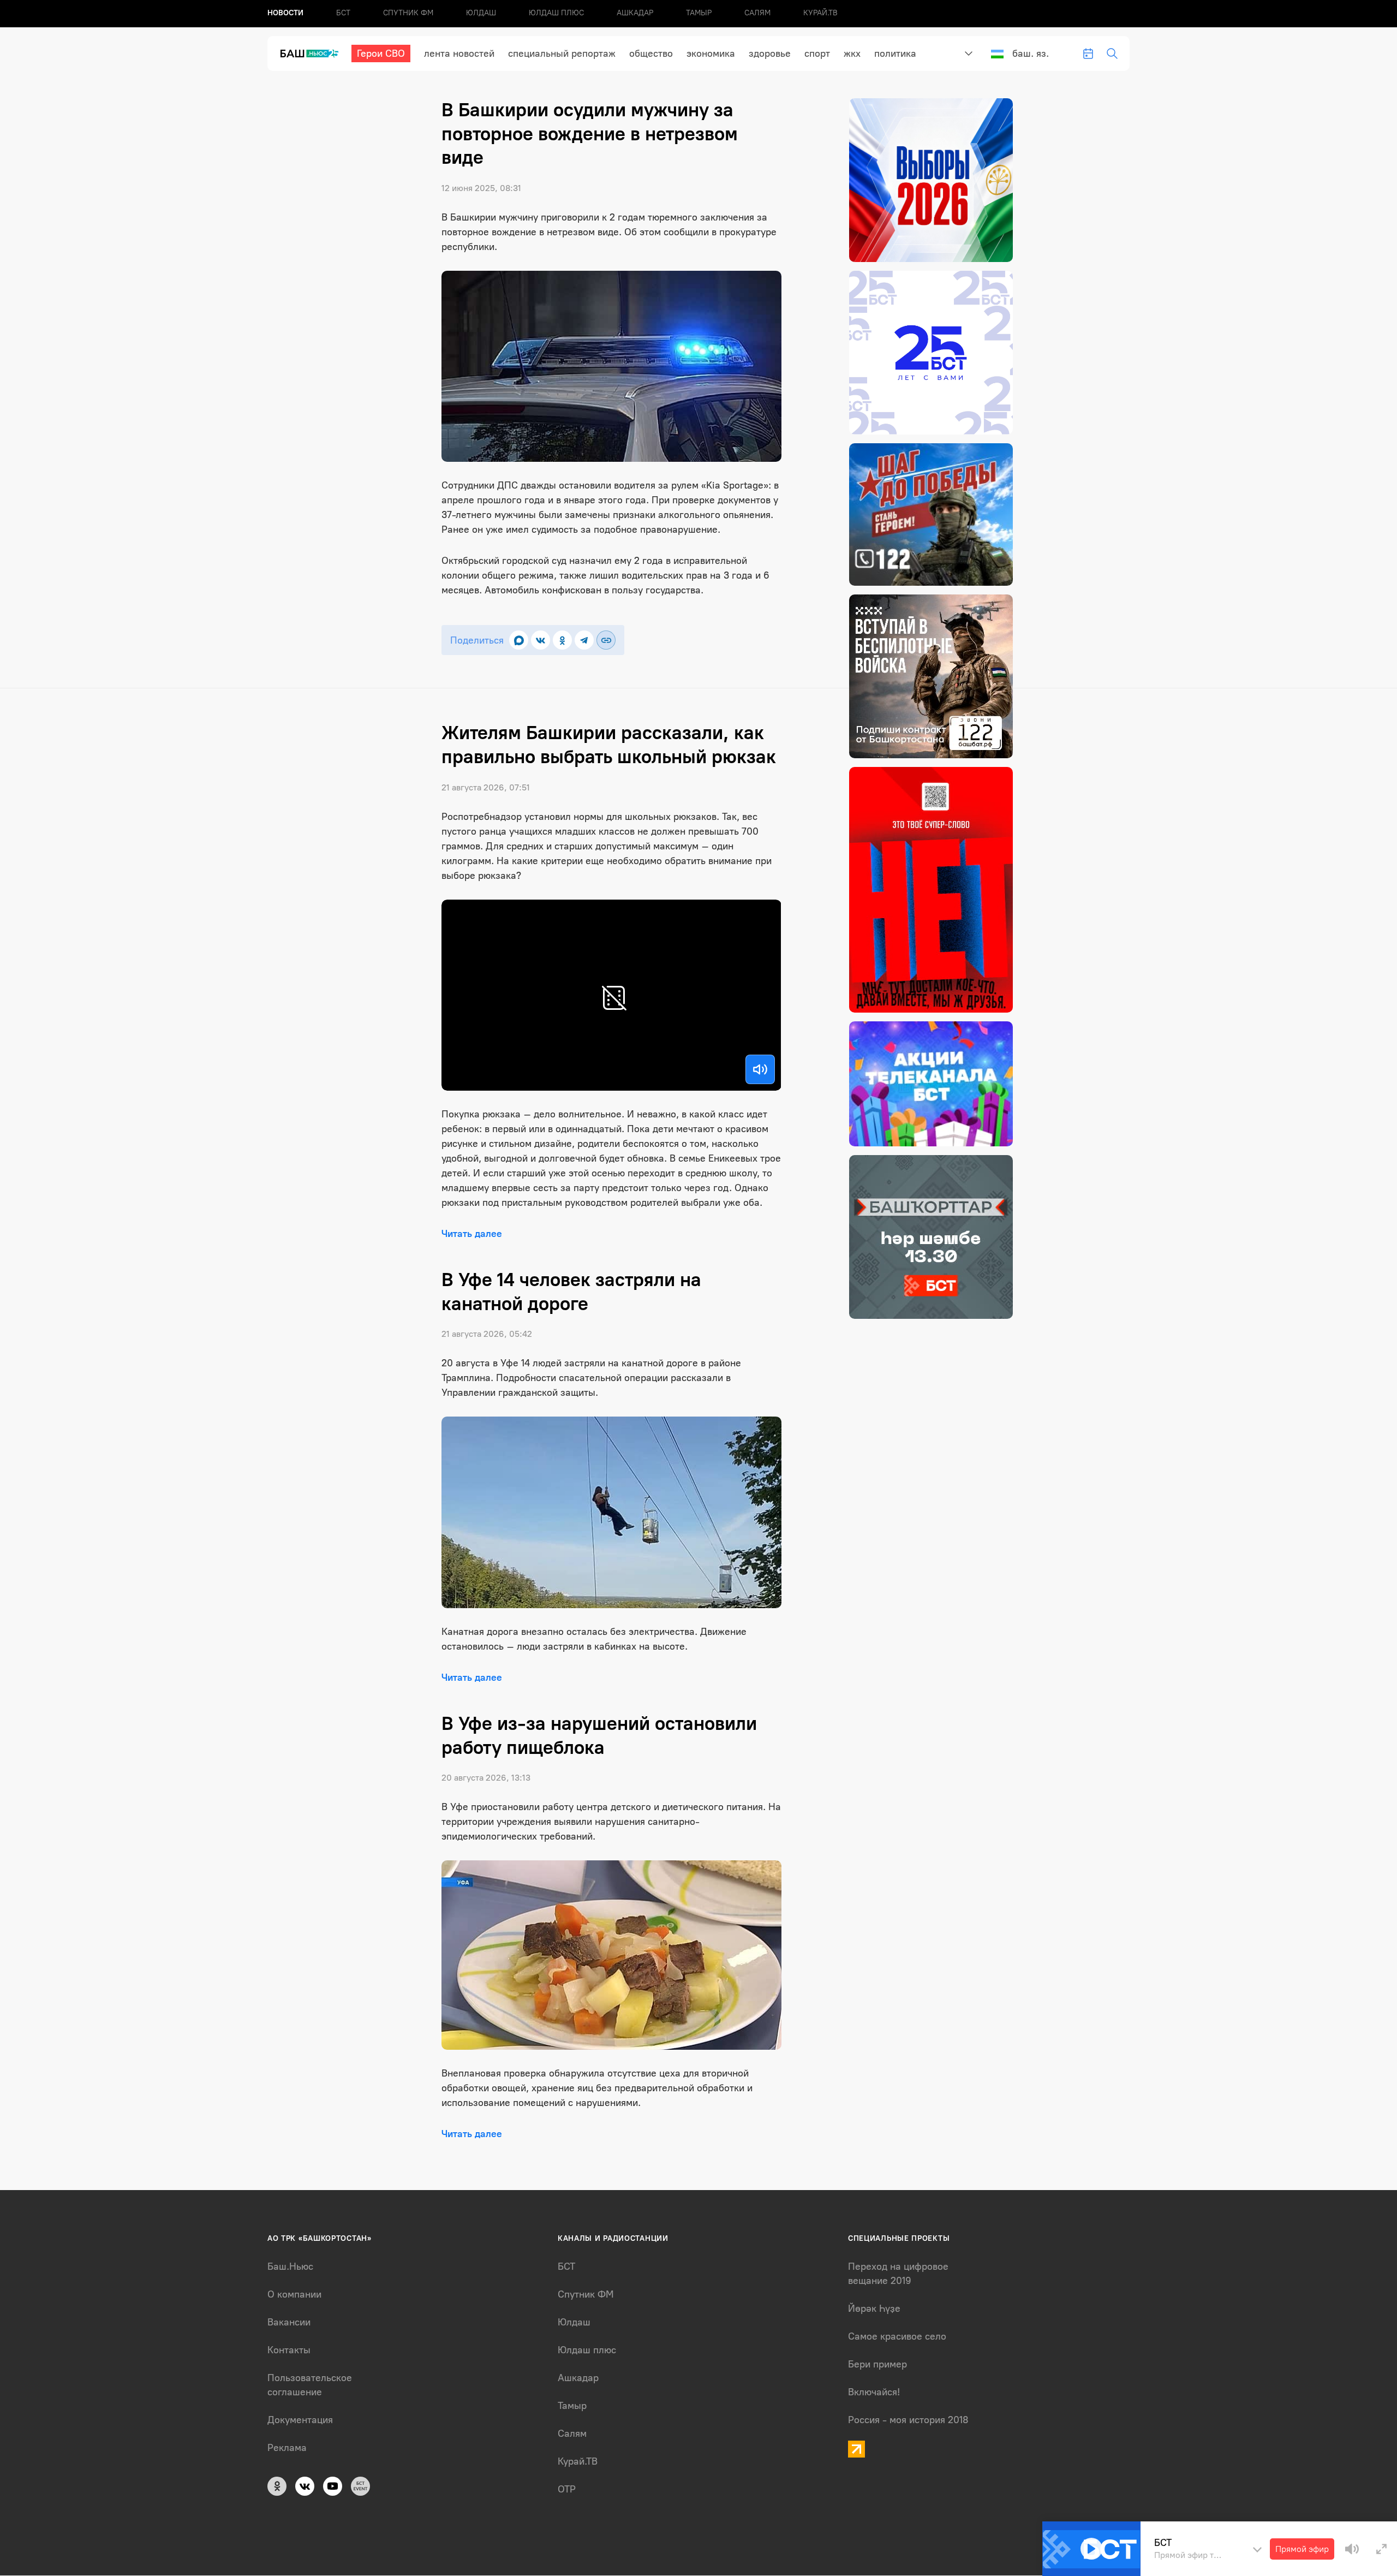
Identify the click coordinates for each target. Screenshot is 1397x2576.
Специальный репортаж (562, 53)
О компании (294, 2294)
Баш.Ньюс (290, 2266)
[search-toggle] (1112, 53)
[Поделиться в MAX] (519, 640)
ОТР (567, 2489)
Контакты (289, 2350)
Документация (300, 2420)
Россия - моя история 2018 (908, 2420)
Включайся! (874, 2392)
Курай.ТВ (820, 13)
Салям (757, 13)
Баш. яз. (1031, 53)
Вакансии (289, 2322)
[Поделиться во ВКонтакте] (541, 640)
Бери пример (877, 2364)
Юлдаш (481, 13)
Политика (895, 53)
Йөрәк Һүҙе (874, 2309)
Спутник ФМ (408, 13)
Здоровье (770, 53)
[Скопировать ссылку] (606, 640)
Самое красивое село (897, 2336)
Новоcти (285, 13)
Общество (651, 53)
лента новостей (459, 53)
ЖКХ (852, 53)
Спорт (817, 53)
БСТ (343, 13)
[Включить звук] (760, 1069)
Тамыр (699, 13)
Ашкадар (635, 13)
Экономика (711, 53)
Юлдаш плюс (556, 13)
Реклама (287, 2448)
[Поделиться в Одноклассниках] (562, 640)
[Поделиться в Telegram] (584, 640)
